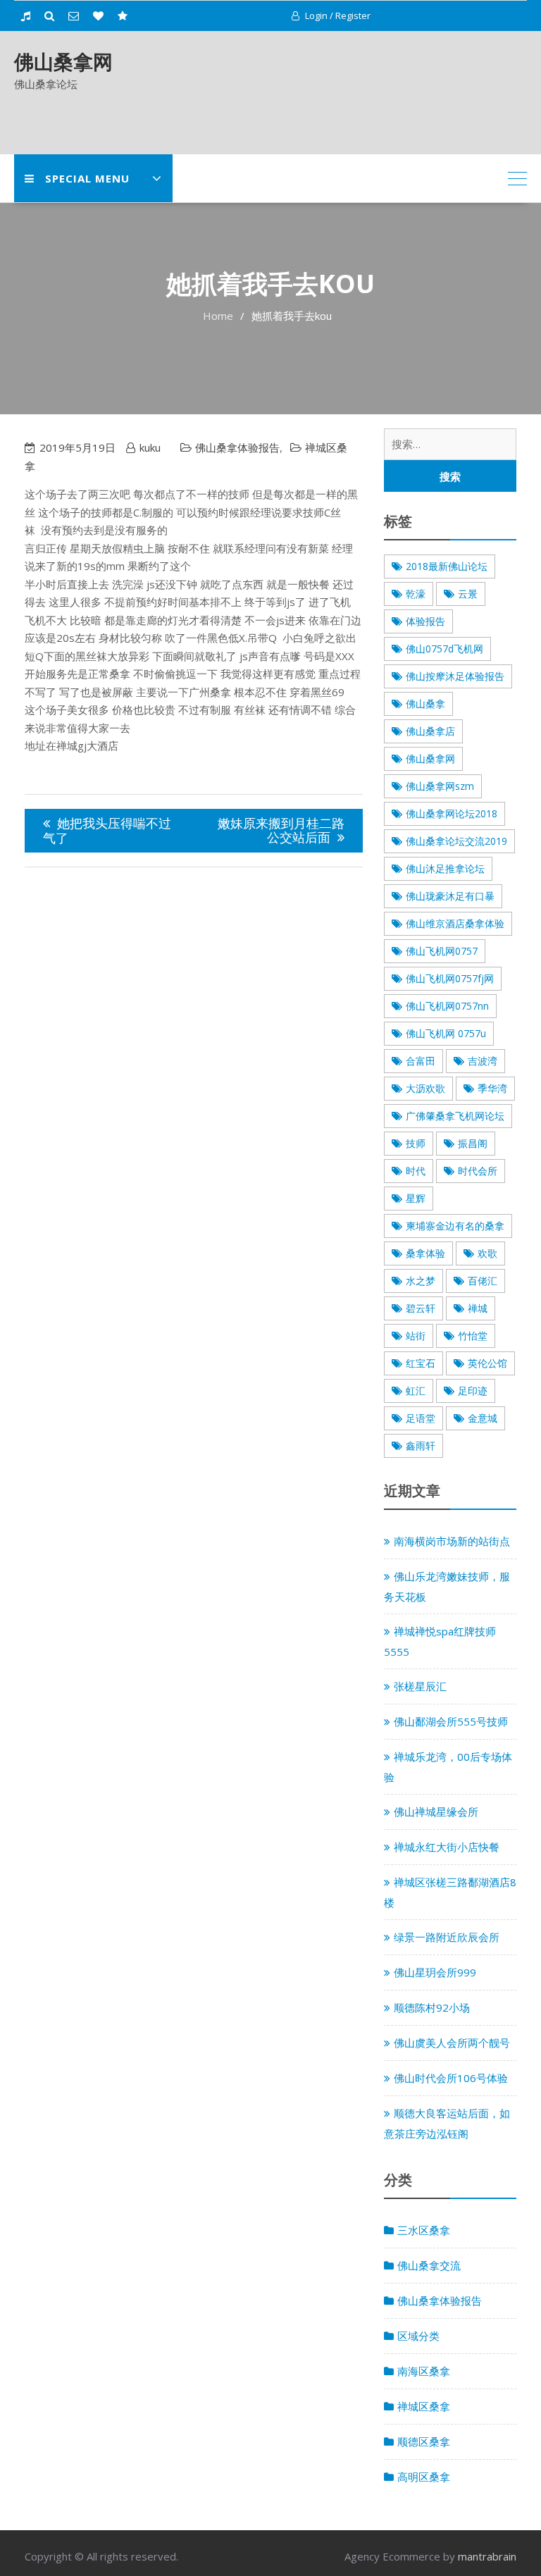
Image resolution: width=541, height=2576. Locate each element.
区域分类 (418, 2336)
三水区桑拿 (424, 2230)
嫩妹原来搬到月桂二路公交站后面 (281, 830)
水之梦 (421, 1281)
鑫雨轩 (421, 1445)
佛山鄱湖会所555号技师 (451, 1721)
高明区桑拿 (424, 2477)
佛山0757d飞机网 (444, 649)
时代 (416, 1171)
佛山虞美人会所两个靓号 (452, 2043)
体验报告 (425, 621)
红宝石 (421, 1363)
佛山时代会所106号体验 (451, 2078)
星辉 (416, 1198)
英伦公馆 (487, 1363)
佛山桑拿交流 (429, 2265)
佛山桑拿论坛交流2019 (456, 841)
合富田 (421, 1061)
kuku (150, 447)
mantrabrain (487, 2556)
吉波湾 (483, 1061)
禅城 (478, 1308)
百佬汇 (483, 1281)
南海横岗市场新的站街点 (452, 1541)
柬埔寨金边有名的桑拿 (455, 1226)
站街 (416, 1336)
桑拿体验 (425, 1253)
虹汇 (416, 1391)
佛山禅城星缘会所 (436, 1812)
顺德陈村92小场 (432, 2007)
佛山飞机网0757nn (447, 1006)
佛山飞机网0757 (442, 951)
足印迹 (473, 1391)
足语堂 (421, 1418)
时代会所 (478, 1171)
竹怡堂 (473, 1336)
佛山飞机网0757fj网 (450, 978)
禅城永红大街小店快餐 (447, 1847)
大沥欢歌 (425, 1088)
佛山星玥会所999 (435, 1972)
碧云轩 (421, 1308)
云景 (468, 594)
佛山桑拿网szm (440, 786)
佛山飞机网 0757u (446, 1033)
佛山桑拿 (425, 704)
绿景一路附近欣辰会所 (447, 1937)
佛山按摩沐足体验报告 (455, 676)
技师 (416, 1143)
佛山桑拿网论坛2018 (452, 813)
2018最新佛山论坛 (447, 566)
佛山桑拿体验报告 (237, 447)
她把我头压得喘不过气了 (107, 830)
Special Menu (87, 178)
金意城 (483, 1418)
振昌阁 (473, 1143)
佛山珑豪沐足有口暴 (450, 896)
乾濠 (416, 594)
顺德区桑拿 (424, 2441)
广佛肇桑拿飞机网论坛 (455, 1116)
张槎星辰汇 (420, 1686)
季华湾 (492, 1088)
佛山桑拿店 (430, 731)
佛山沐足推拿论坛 (445, 868)
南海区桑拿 (424, 2371)
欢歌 (487, 1253)
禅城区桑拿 (424, 2406)
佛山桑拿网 (63, 61)
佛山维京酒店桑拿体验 (455, 923)
